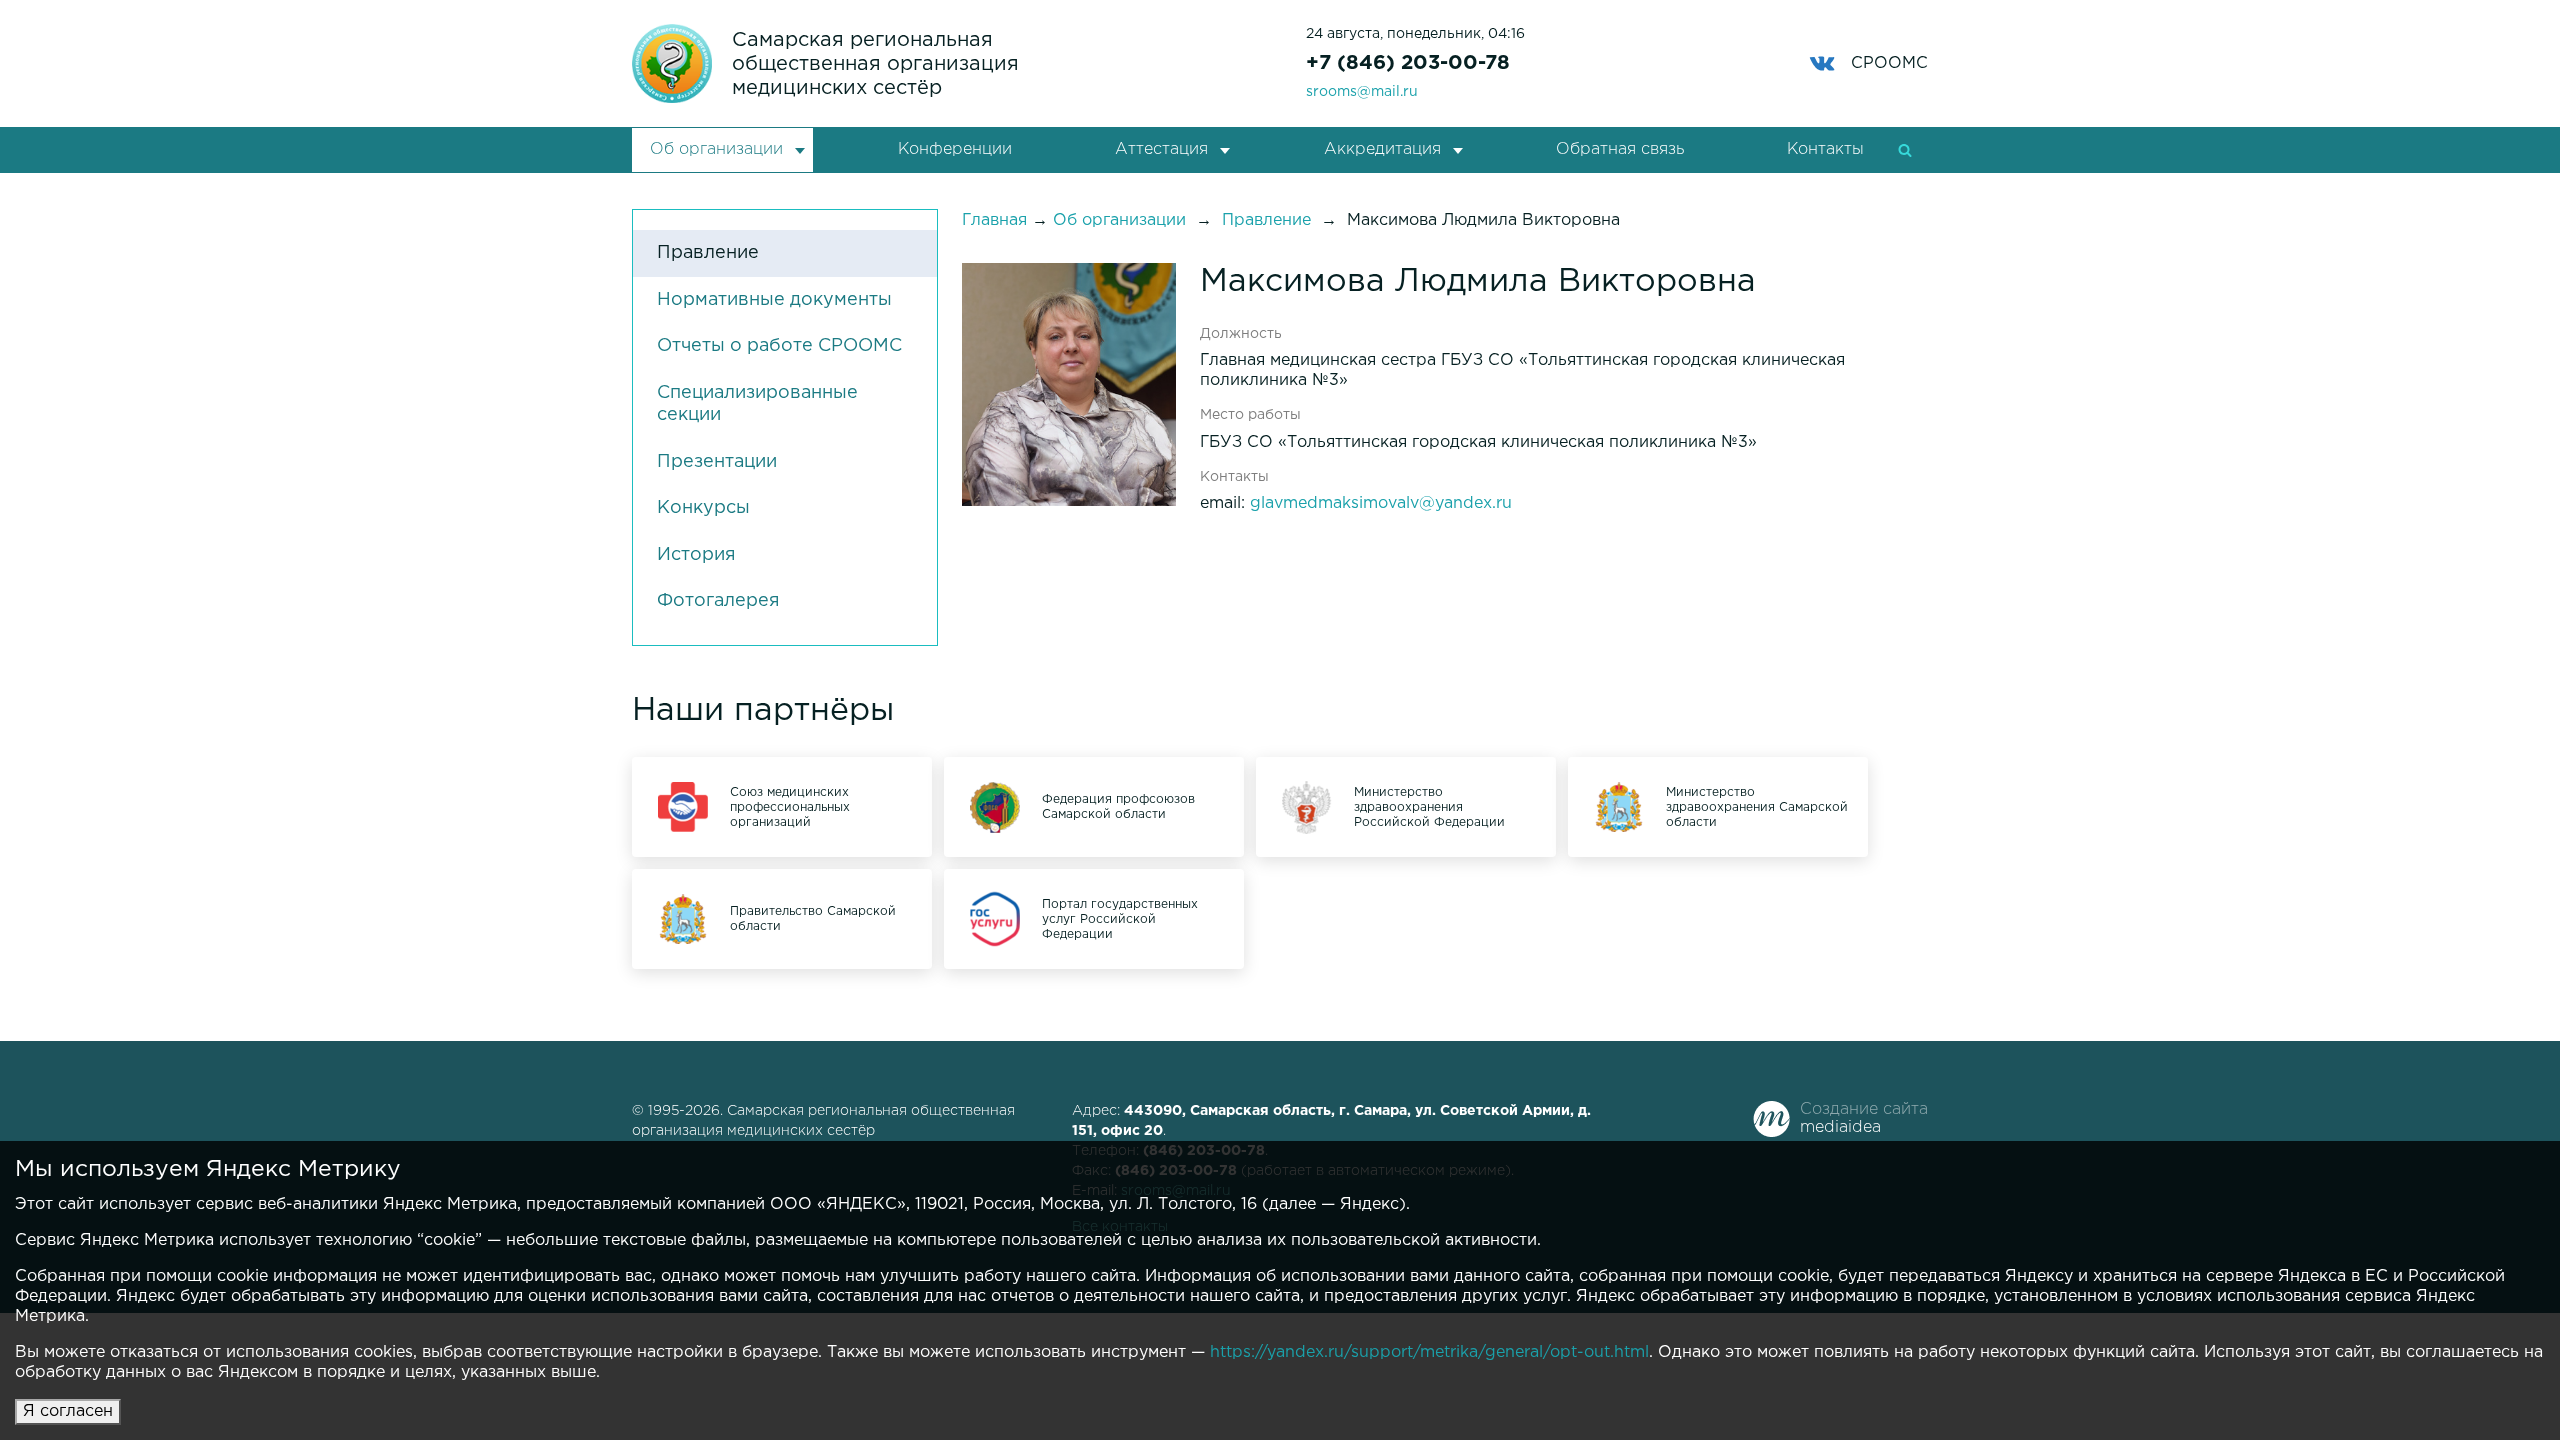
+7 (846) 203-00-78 (1408, 63)
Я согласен (68, 1411)
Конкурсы (703, 508)
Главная (994, 220)
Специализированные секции (757, 404)
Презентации (717, 462)
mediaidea (1840, 1127)
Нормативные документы (774, 300)
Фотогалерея (718, 601)
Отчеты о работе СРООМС (779, 346)
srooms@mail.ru (1362, 92)
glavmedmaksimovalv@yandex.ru (1381, 503)
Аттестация (1161, 149)
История (696, 555)
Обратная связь (1620, 149)
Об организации (716, 149)
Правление (708, 253)
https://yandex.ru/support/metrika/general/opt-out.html (1429, 1352)
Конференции (955, 149)
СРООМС (1889, 63)
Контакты (1825, 149)
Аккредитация (1382, 149)
